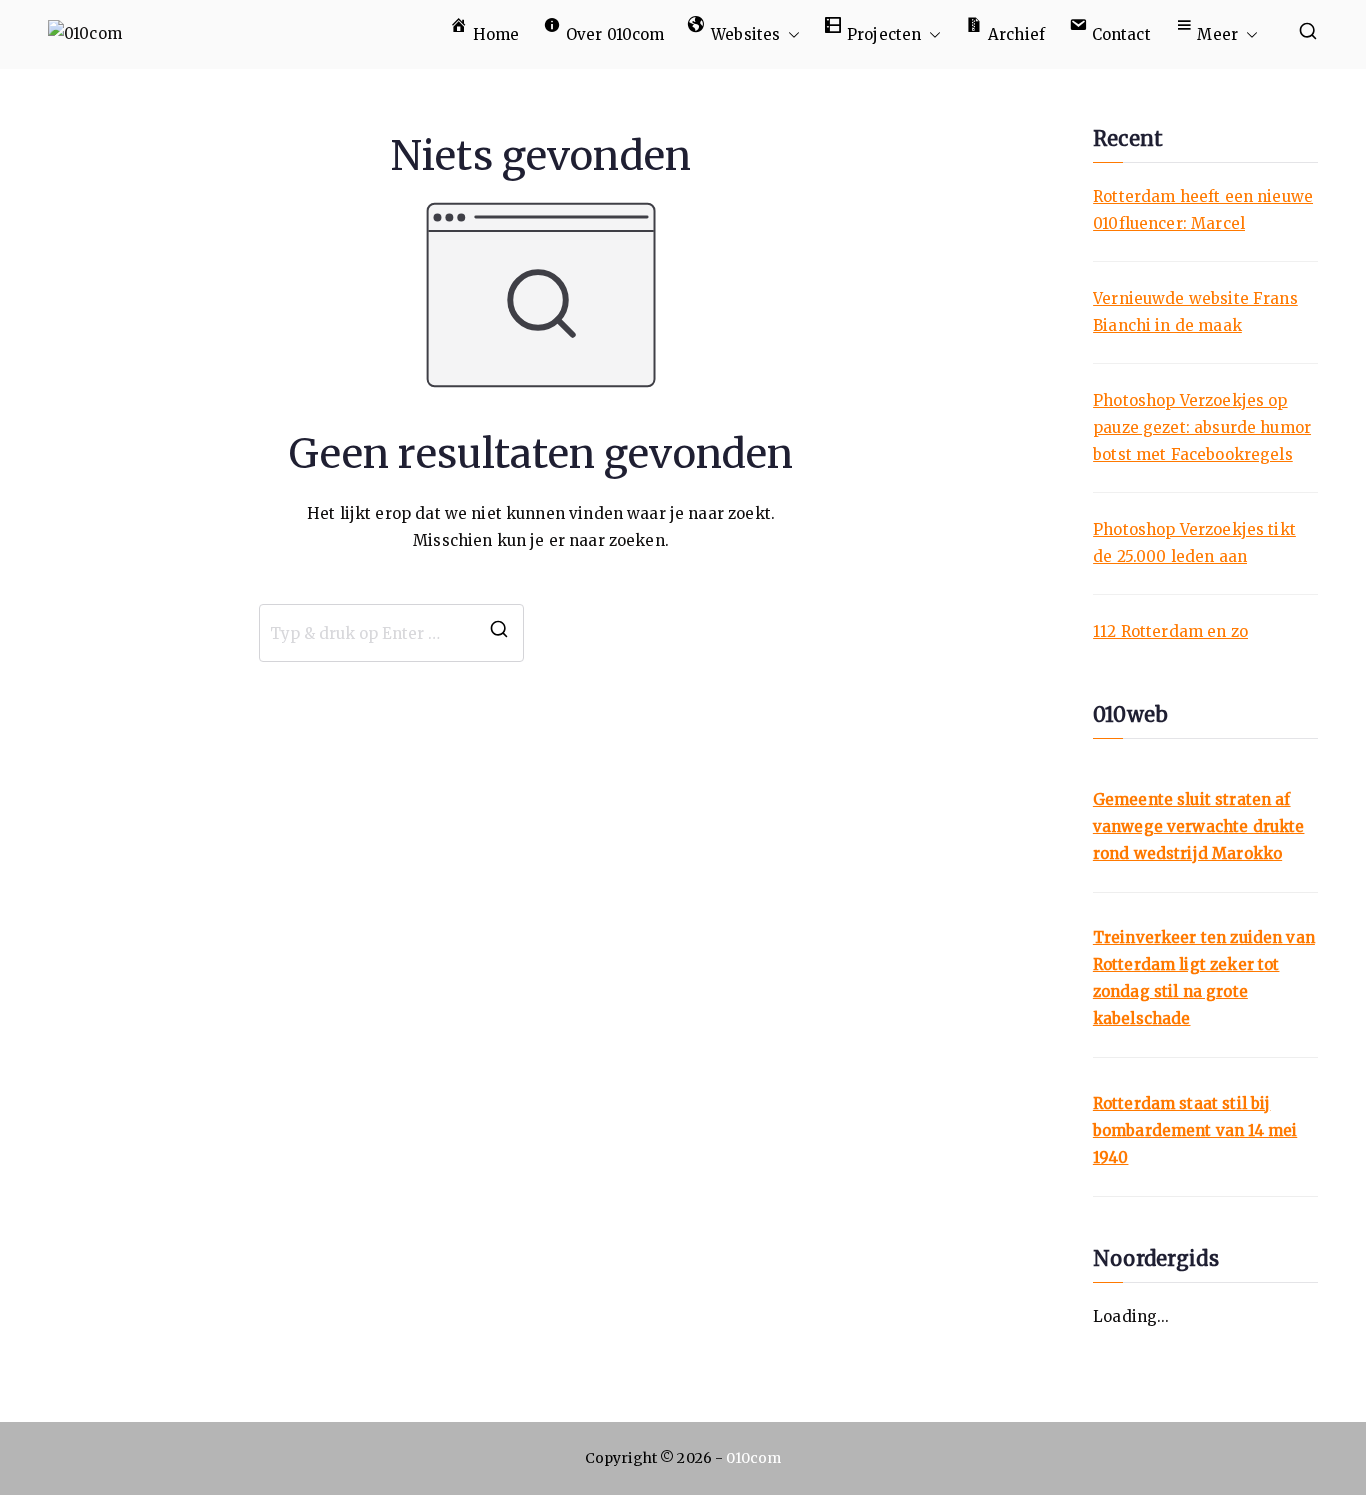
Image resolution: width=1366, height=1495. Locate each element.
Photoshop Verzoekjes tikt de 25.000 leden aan (1194, 543)
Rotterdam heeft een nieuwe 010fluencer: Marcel (1203, 210)
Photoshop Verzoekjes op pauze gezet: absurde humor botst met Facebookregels (1202, 427)
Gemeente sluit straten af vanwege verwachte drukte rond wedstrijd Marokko (1199, 826)
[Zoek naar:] (391, 633)
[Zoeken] (499, 633)
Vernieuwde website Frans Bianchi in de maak (1195, 312)
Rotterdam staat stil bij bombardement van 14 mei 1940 (1195, 1130)
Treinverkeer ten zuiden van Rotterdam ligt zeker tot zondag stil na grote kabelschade (1204, 978)
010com (753, 1458)
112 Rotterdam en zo (1170, 631)
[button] (790, 34)
